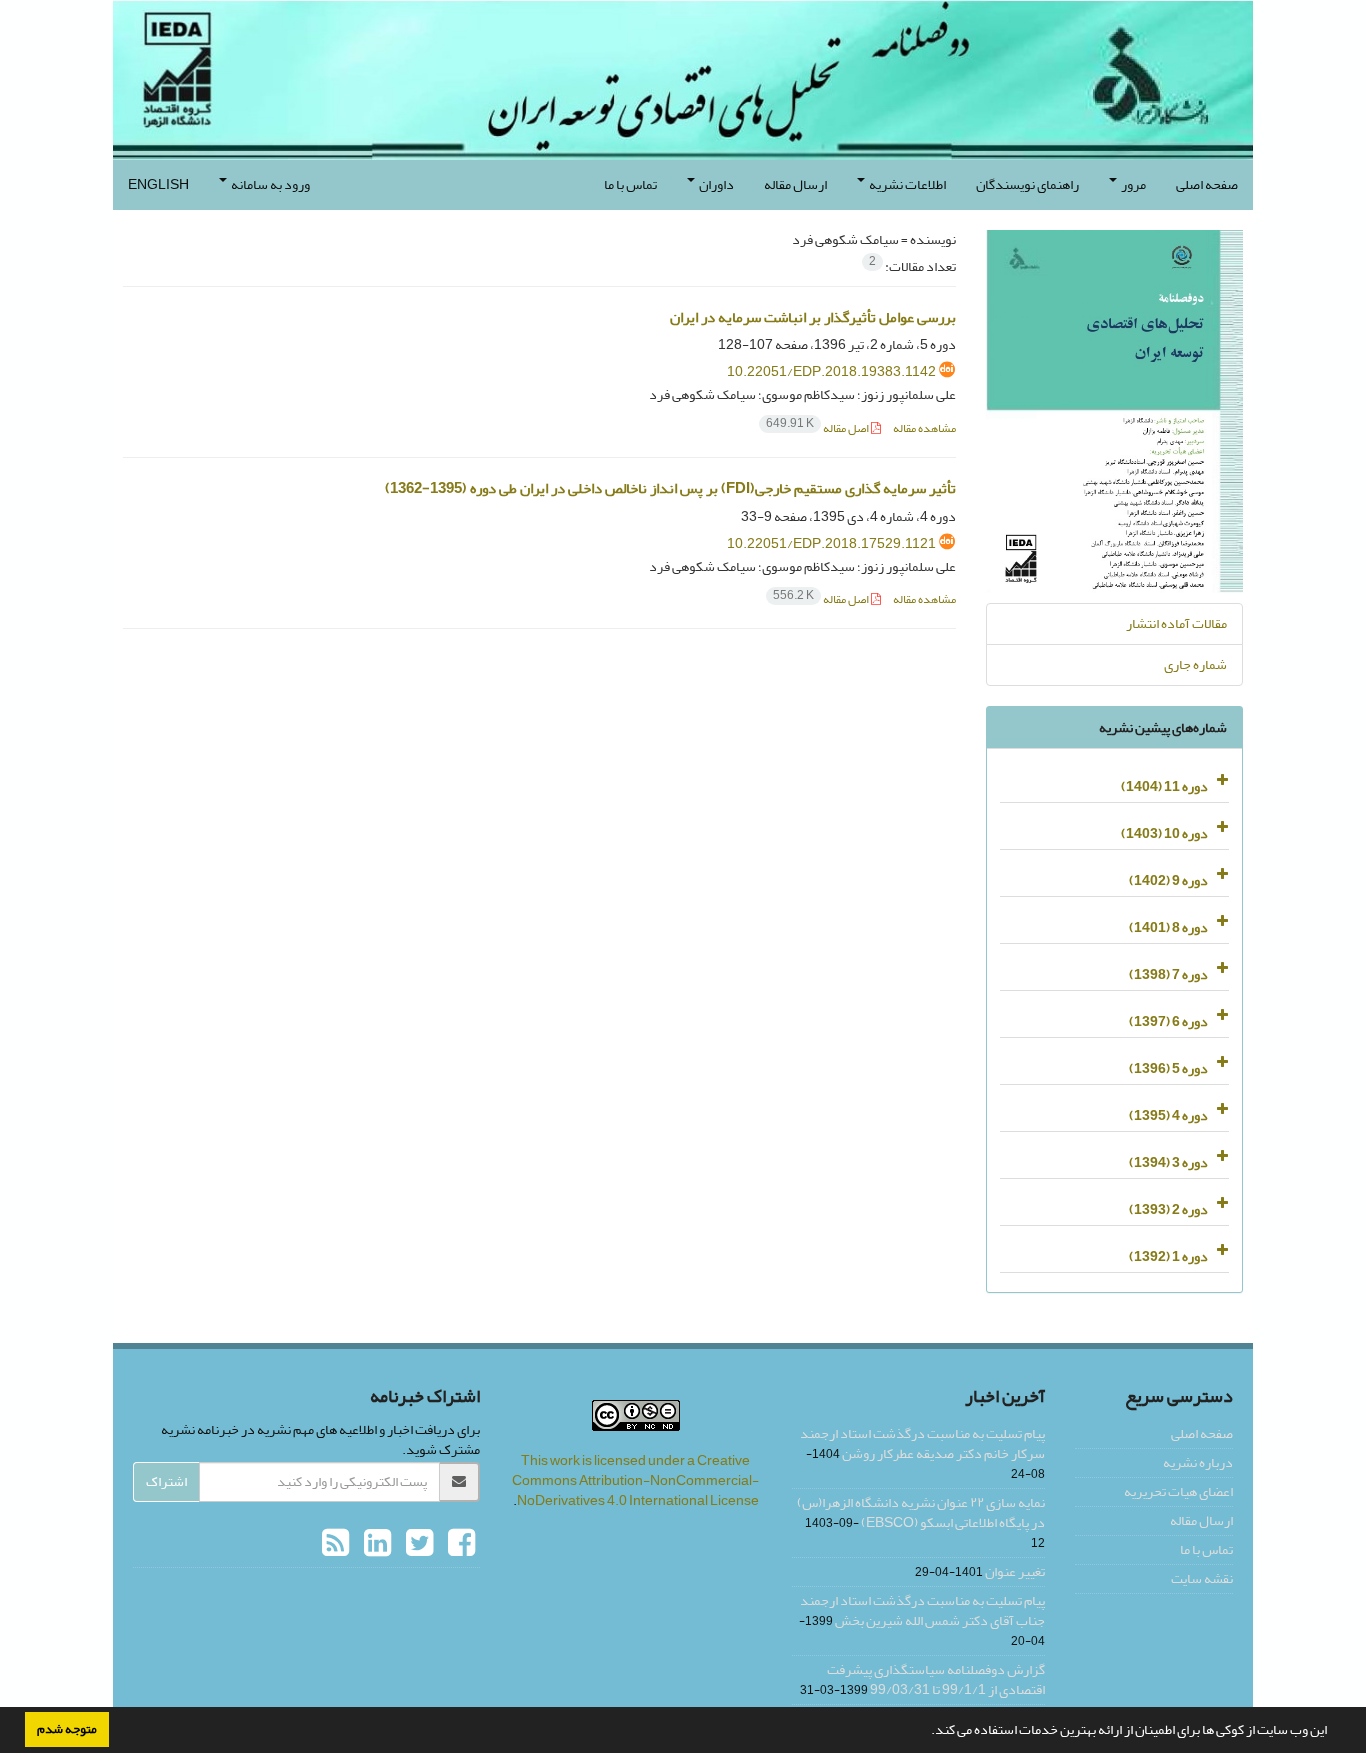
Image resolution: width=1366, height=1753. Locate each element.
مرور (1132, 184)
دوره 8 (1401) (1168, 927)
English (158, 184)
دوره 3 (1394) (1168, 1162)
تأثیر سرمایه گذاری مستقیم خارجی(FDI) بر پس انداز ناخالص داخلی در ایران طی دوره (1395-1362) (670, 488)
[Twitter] (417, 1544)
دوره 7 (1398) (1168, 974)
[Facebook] (459, 1544)
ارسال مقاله (795, 184)
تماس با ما (630, 184)
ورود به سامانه (269, 184)
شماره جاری (1195, 664)
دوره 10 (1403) (1164, 833)
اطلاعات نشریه (906, 184)
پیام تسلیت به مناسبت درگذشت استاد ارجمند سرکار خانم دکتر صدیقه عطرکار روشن (922, 1443)
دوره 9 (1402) (1168, 880)
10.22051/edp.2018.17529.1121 (831, 543)
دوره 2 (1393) (1168, 1209)
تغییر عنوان (1015, 1571)
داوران (715, 184)
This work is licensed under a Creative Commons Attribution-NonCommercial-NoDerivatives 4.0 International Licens (635, 1480)
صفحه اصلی (1207, 184)
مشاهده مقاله (924, 428)
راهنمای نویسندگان (1027, 184)
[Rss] (335, 1544)
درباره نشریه (1198, 1462)
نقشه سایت (1202, 1578)
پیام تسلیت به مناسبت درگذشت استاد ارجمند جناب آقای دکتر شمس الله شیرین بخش (922, 1610)
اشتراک (166, 1481)
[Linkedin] (375, 1544)
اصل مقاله (818, 428)
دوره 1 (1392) (1168, 1256)
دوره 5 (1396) (1168, 1068)
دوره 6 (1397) (1168, 1021)
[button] (926, 1732)
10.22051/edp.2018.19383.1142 (831, 371)
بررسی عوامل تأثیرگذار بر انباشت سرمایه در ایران (813, 317)
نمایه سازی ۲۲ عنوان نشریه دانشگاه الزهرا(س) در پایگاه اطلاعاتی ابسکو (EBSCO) (921, 1512)
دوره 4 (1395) (1168, 1115)
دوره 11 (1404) (1164, 786)
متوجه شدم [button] (67, 1729)
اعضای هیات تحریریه (1178, 1491)
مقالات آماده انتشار (1176, 623)
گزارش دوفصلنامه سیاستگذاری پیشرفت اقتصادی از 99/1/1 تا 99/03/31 (936, 1679)
